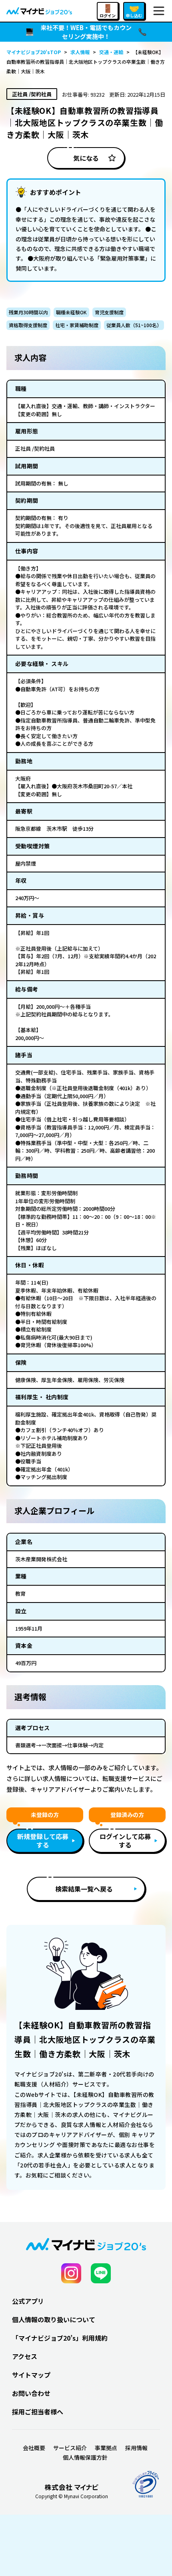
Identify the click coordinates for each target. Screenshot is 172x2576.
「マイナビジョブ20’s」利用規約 (60, 2338)
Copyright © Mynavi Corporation (72, 2496)
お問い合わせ (31, 2393)
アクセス (25, 2356)
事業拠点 (106, 2448)
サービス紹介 (70, 2448)
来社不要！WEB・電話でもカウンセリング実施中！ (86, 32)
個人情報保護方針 (85, 2457)
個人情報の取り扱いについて (54, 2319)
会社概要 (34, 2448)
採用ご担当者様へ (38, 2412)
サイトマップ (31, 2375)
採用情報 (136, 2448)
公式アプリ (28, 2301)
